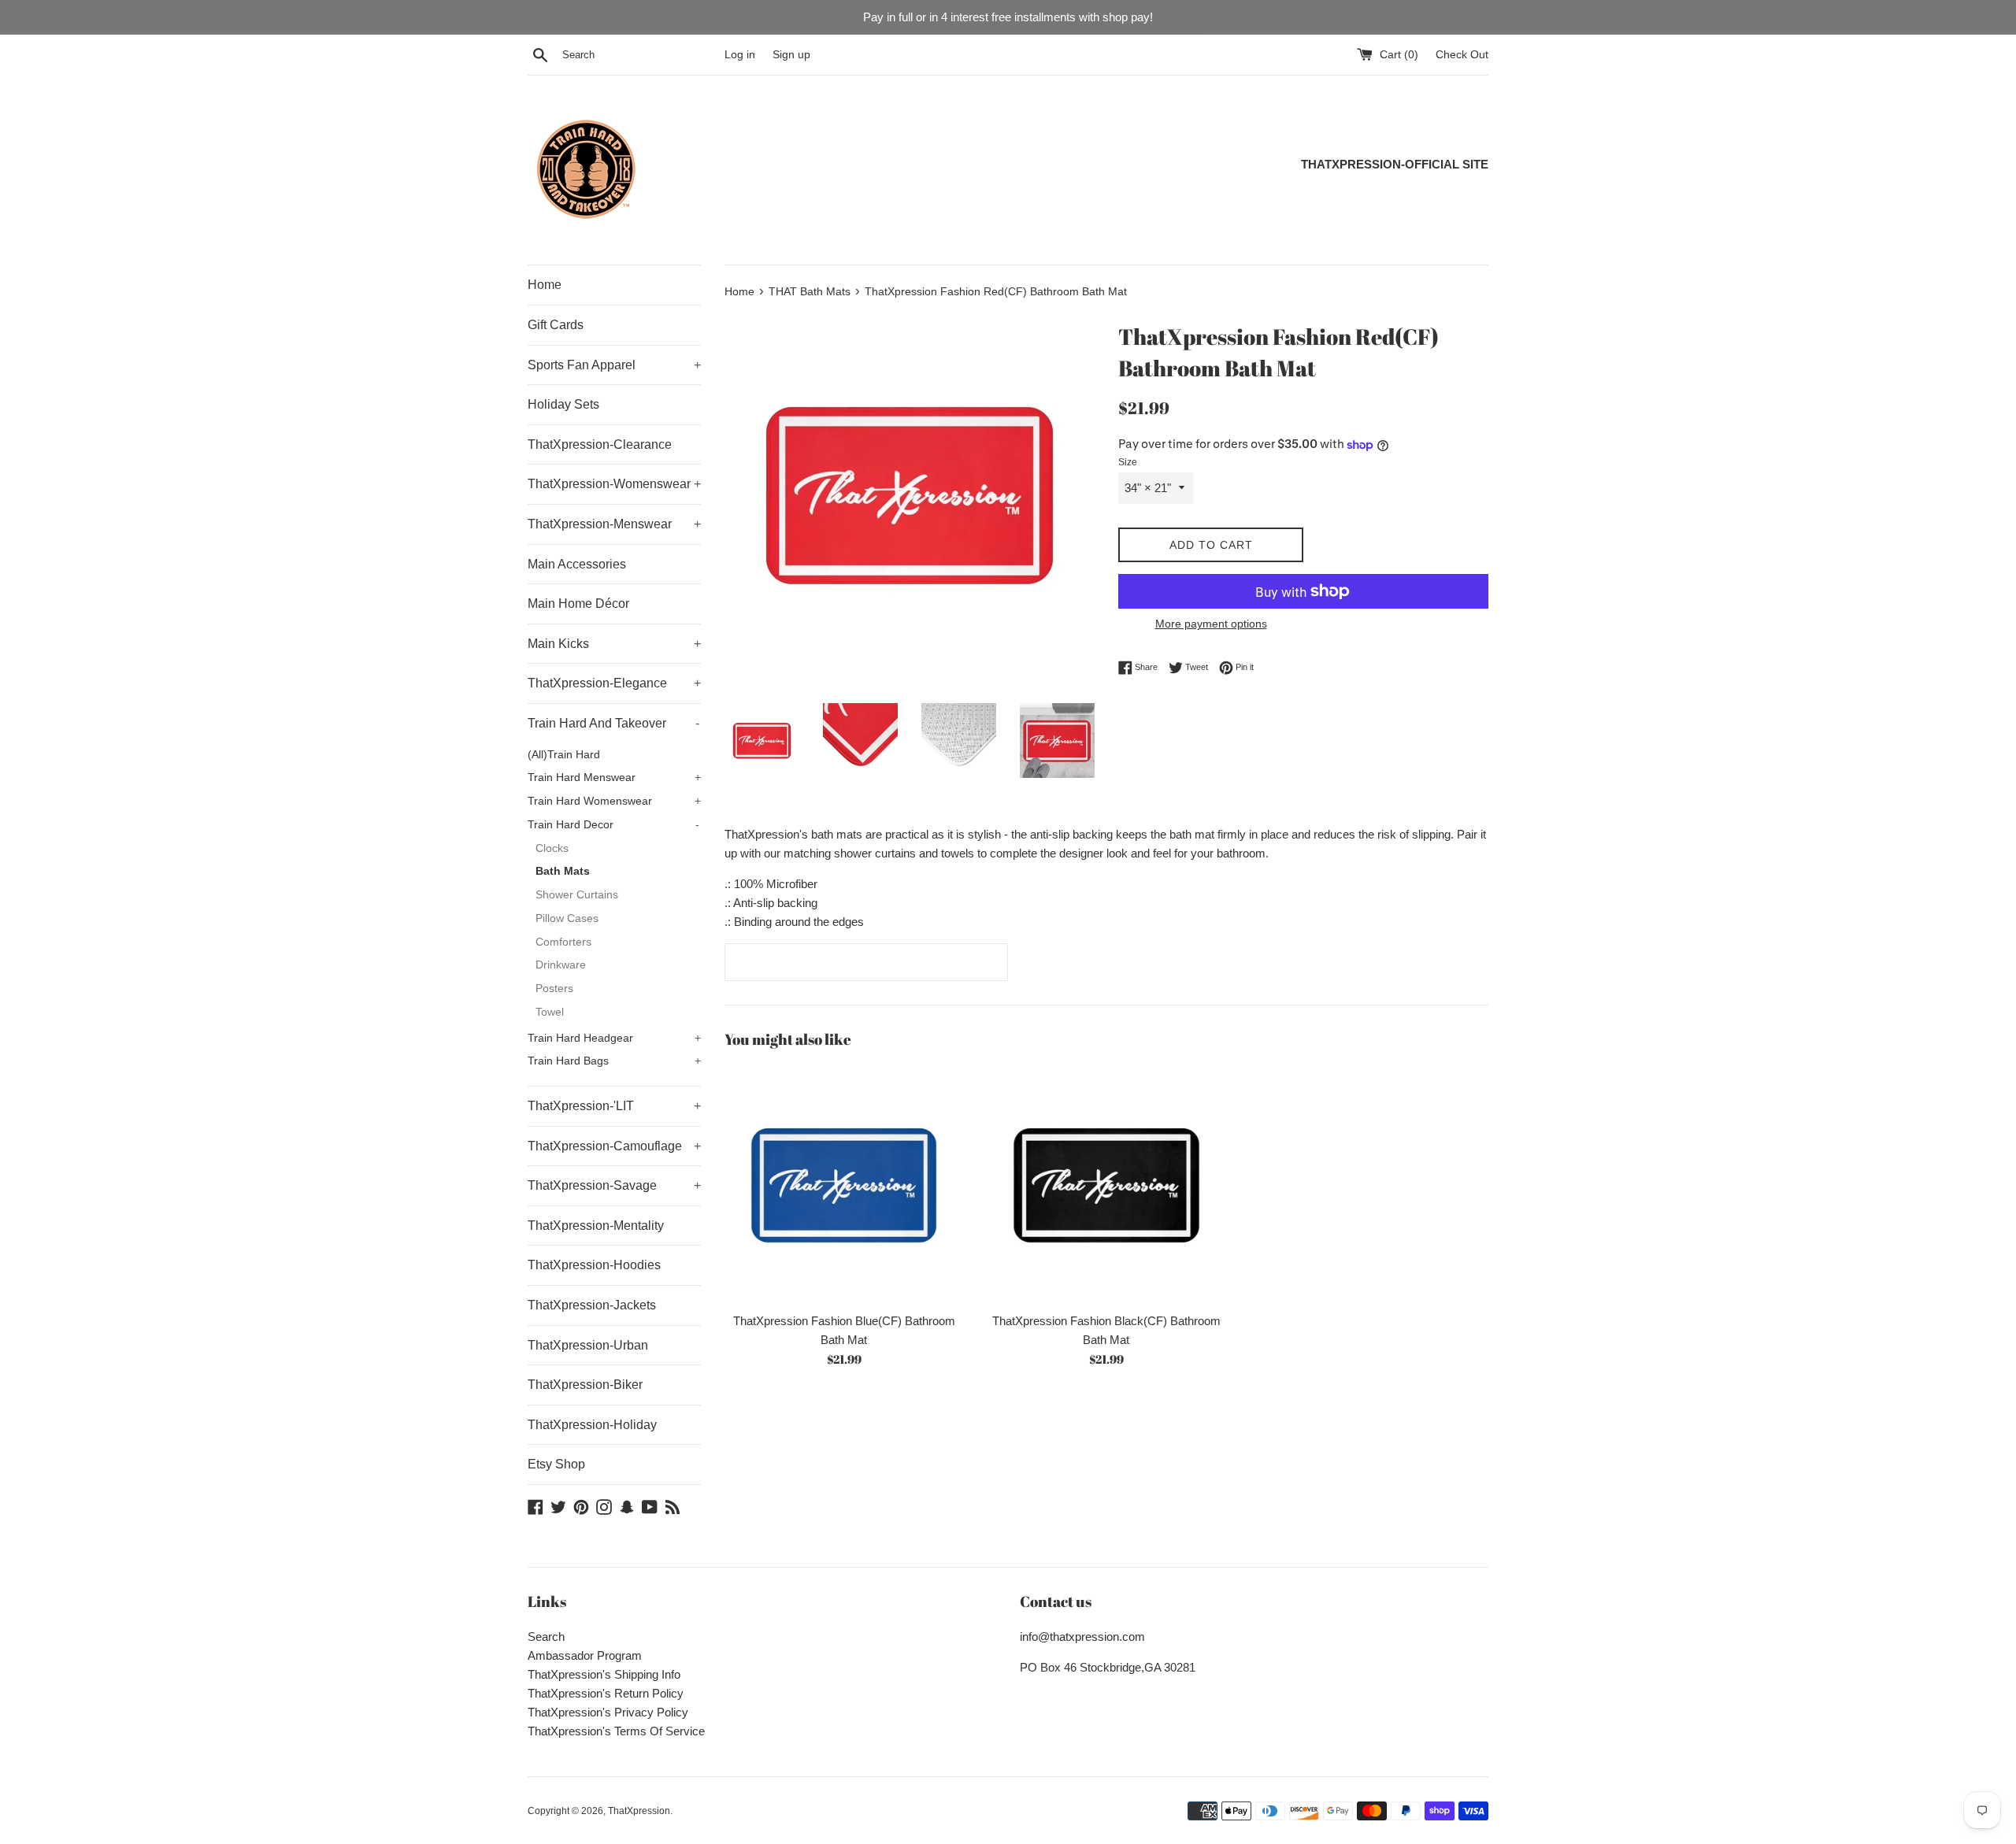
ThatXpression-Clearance (600, 444)
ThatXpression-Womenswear (614, 484)
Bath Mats (563, 871)
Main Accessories (577, 564)
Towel (550, 1012)
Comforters (563, 942)
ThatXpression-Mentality (596, 1226)
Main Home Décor (578, 604)
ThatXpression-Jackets (592, 1305)
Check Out (1462, 55)
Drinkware (561, 965)
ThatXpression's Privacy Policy (608, 1712)
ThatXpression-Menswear (614, 524)
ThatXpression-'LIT (614, 1106)
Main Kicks (614, 644)
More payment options (1211, 624)
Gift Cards (556, 325)
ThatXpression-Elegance (614, 683)
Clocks (552, 848)
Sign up (791, 55)
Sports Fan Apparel (614, 365)
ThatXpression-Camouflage (614, 1146)
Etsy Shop (556, 1464)
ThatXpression (639, 1811)
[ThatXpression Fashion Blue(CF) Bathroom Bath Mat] (844, 1185)
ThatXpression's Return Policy (606, 1693)
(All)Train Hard (564, 755)
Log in (740, 55)
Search (546, 1637)
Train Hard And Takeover (613, 723)
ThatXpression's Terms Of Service (616, 1731)
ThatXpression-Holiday (592, 1425)
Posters (554, 989)
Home (545, 285)
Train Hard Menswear (614, 778)
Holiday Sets (563, 404)
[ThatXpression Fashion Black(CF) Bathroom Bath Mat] (1106, 1185)
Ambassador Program (585, 1655)
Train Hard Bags (614, 1061)
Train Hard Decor (613, 825)
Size (1128, 462)
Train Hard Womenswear (614, 801)
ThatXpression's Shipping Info (604, 1674)
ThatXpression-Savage (614, 1185)
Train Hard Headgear (614, 1038)
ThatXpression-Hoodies (594, 1265)
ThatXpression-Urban (588, 1345)
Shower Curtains (577, 895)
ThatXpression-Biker (585, 1385)
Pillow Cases (567, 918)
